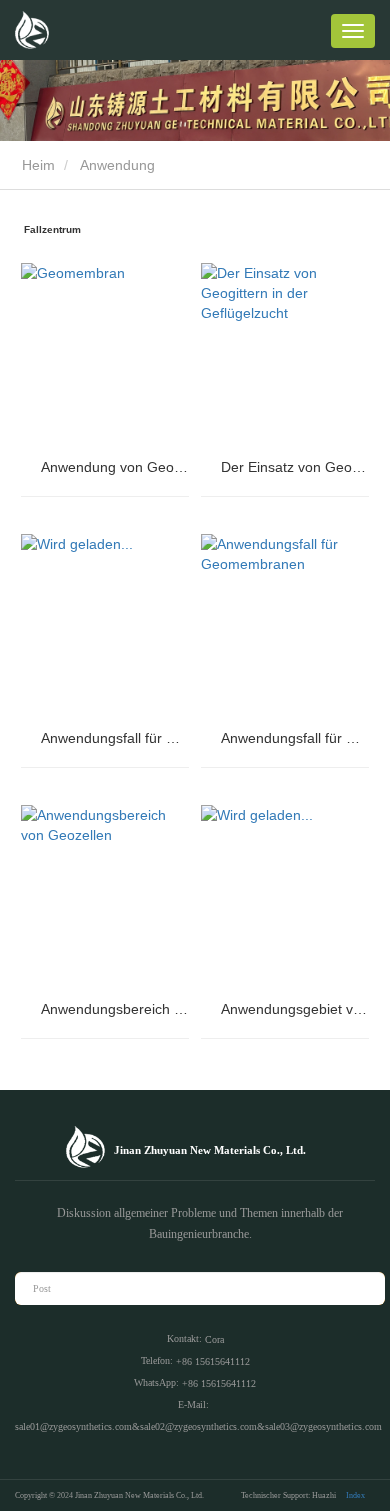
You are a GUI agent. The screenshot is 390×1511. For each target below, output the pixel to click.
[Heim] (32, 30)
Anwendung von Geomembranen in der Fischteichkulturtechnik (115, 467)
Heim (36, 165)
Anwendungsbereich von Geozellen (115, 1009)
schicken (359, 1288)
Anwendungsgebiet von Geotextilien (295, 1009)
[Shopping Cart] (309, 33)
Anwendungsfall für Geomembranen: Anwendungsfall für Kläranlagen (295, 738)
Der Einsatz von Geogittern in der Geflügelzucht (295, 467)
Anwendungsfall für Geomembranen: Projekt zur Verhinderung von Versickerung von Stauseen (115, 738)
